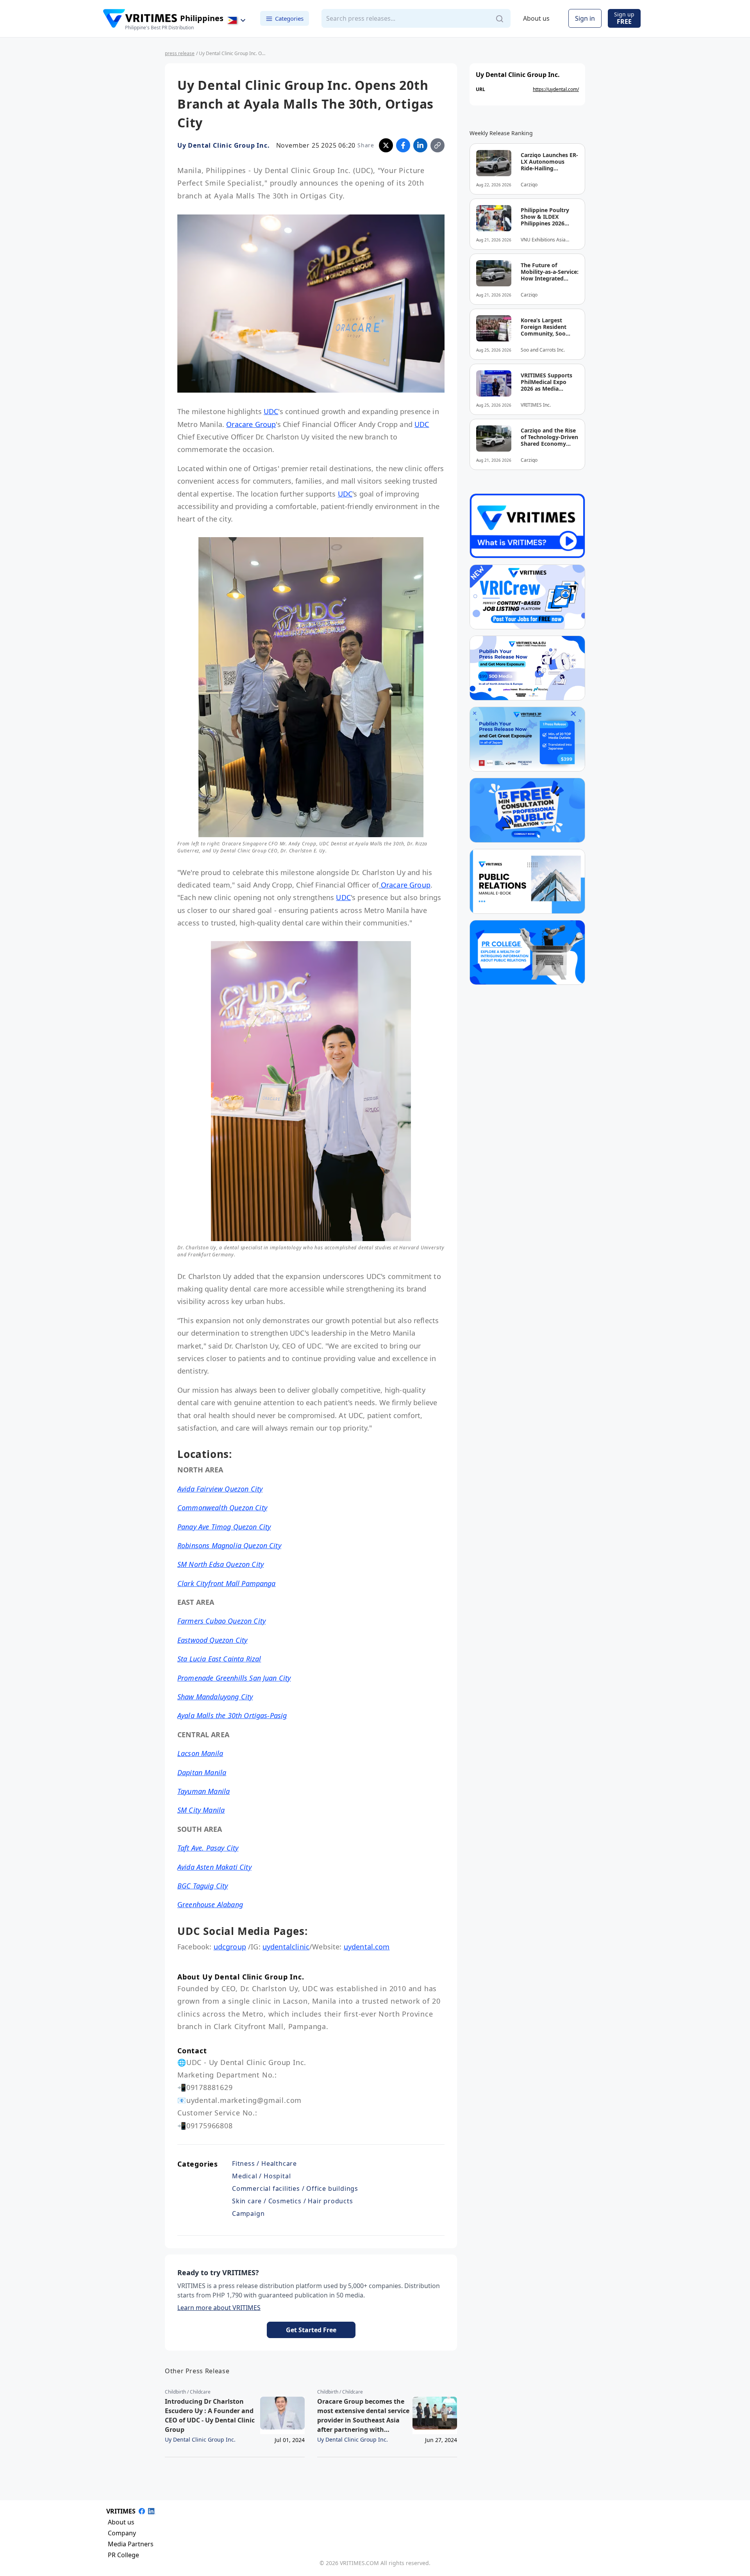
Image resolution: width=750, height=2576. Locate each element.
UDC (271, 411)
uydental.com (367, 1947)
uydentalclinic (286, 1947)
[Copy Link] (437, 145)
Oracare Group (251, 424)
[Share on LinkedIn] (420, 145)
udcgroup (230, 1947)
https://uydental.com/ (556, 89)
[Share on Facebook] (403, 145)
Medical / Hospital (261, 2176)
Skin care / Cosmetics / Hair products (293, 2201)
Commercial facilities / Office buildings (295, 2188)
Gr (210, 1904)
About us (536, 19)
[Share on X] (386, 145)
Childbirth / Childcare (188, 2392)
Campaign (248, 2213)
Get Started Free (311, 2330)
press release (180, 53)
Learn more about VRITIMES (219, 2308)
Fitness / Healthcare (264, 2163)
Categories (289, 18)
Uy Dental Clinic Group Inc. (224, 145)
